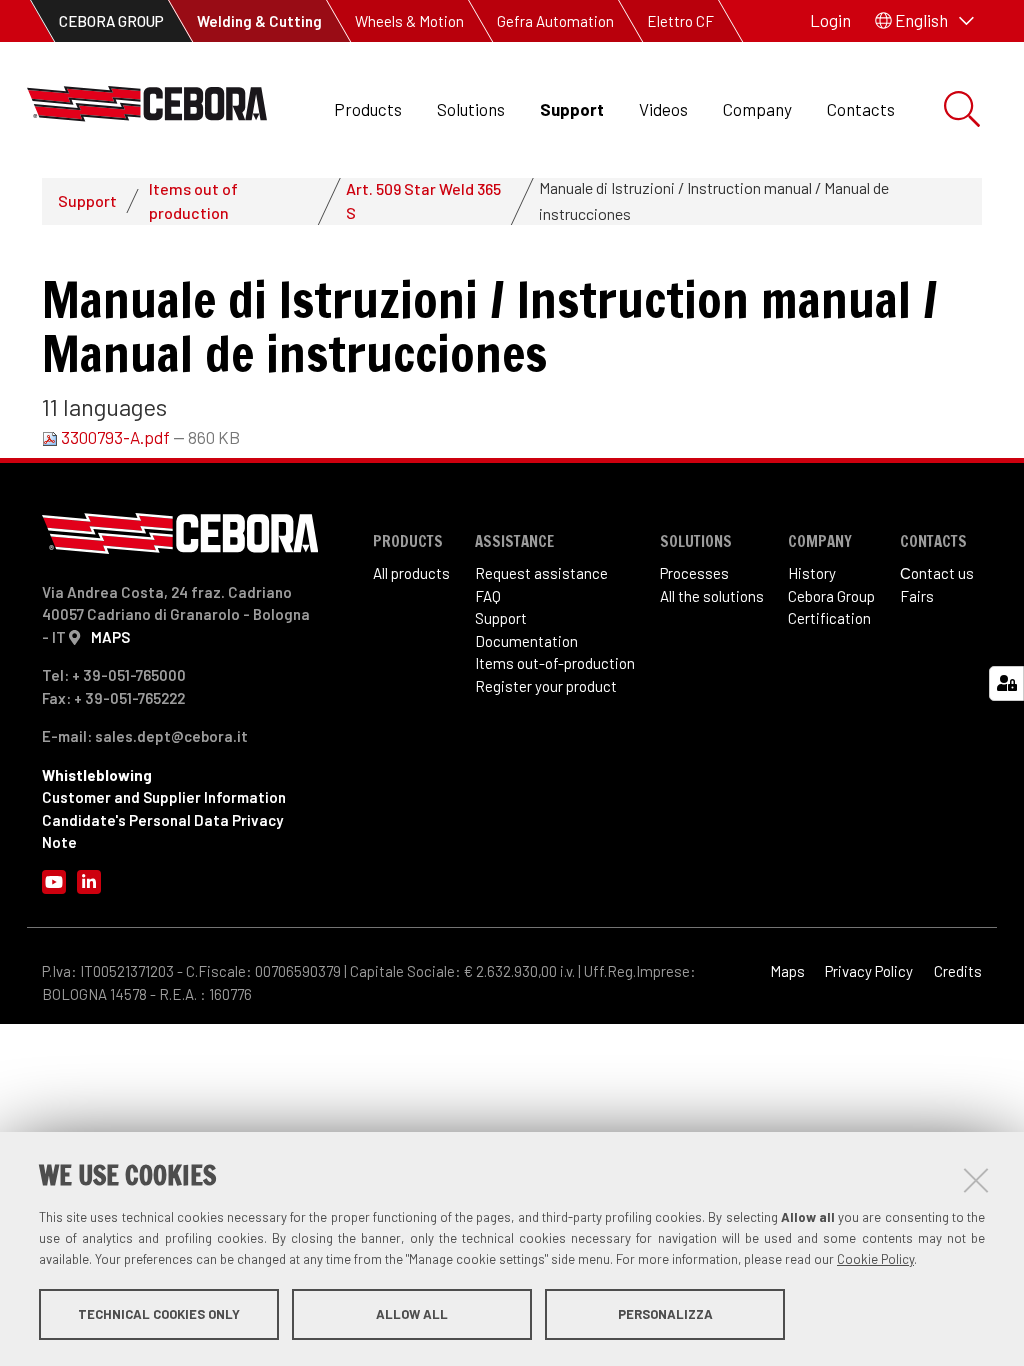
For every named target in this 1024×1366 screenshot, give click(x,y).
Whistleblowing (97, 775)
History (812, 573)
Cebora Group (831, 596)
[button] (924, 21)
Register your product (546, 686)
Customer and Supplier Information (164, 797)
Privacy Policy (869, 971)
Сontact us (937, 573)
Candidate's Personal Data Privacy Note (162, 831)
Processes (694, 573)
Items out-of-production (555, 663)
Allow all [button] (412, 1314)
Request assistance (541, 573)
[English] (147, 109)
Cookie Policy (875, 1259)
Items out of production (193, 200)
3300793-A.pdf (115, 437)
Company (757, 109)
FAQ (488, 596)
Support (572, 109)
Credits (958, 971)
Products (368, 109)
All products (411, 573)
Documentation (526, 641)
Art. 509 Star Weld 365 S (423, 200)
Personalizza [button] (665, 1314)
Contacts (861, 109)
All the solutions (712, 596)
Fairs (917, 596)
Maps (787, 971)
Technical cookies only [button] (159, 1314)
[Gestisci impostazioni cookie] (1006, 683)
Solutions (471, 109)
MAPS (110, 637)
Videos (663, 109)
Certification (829, 618)
